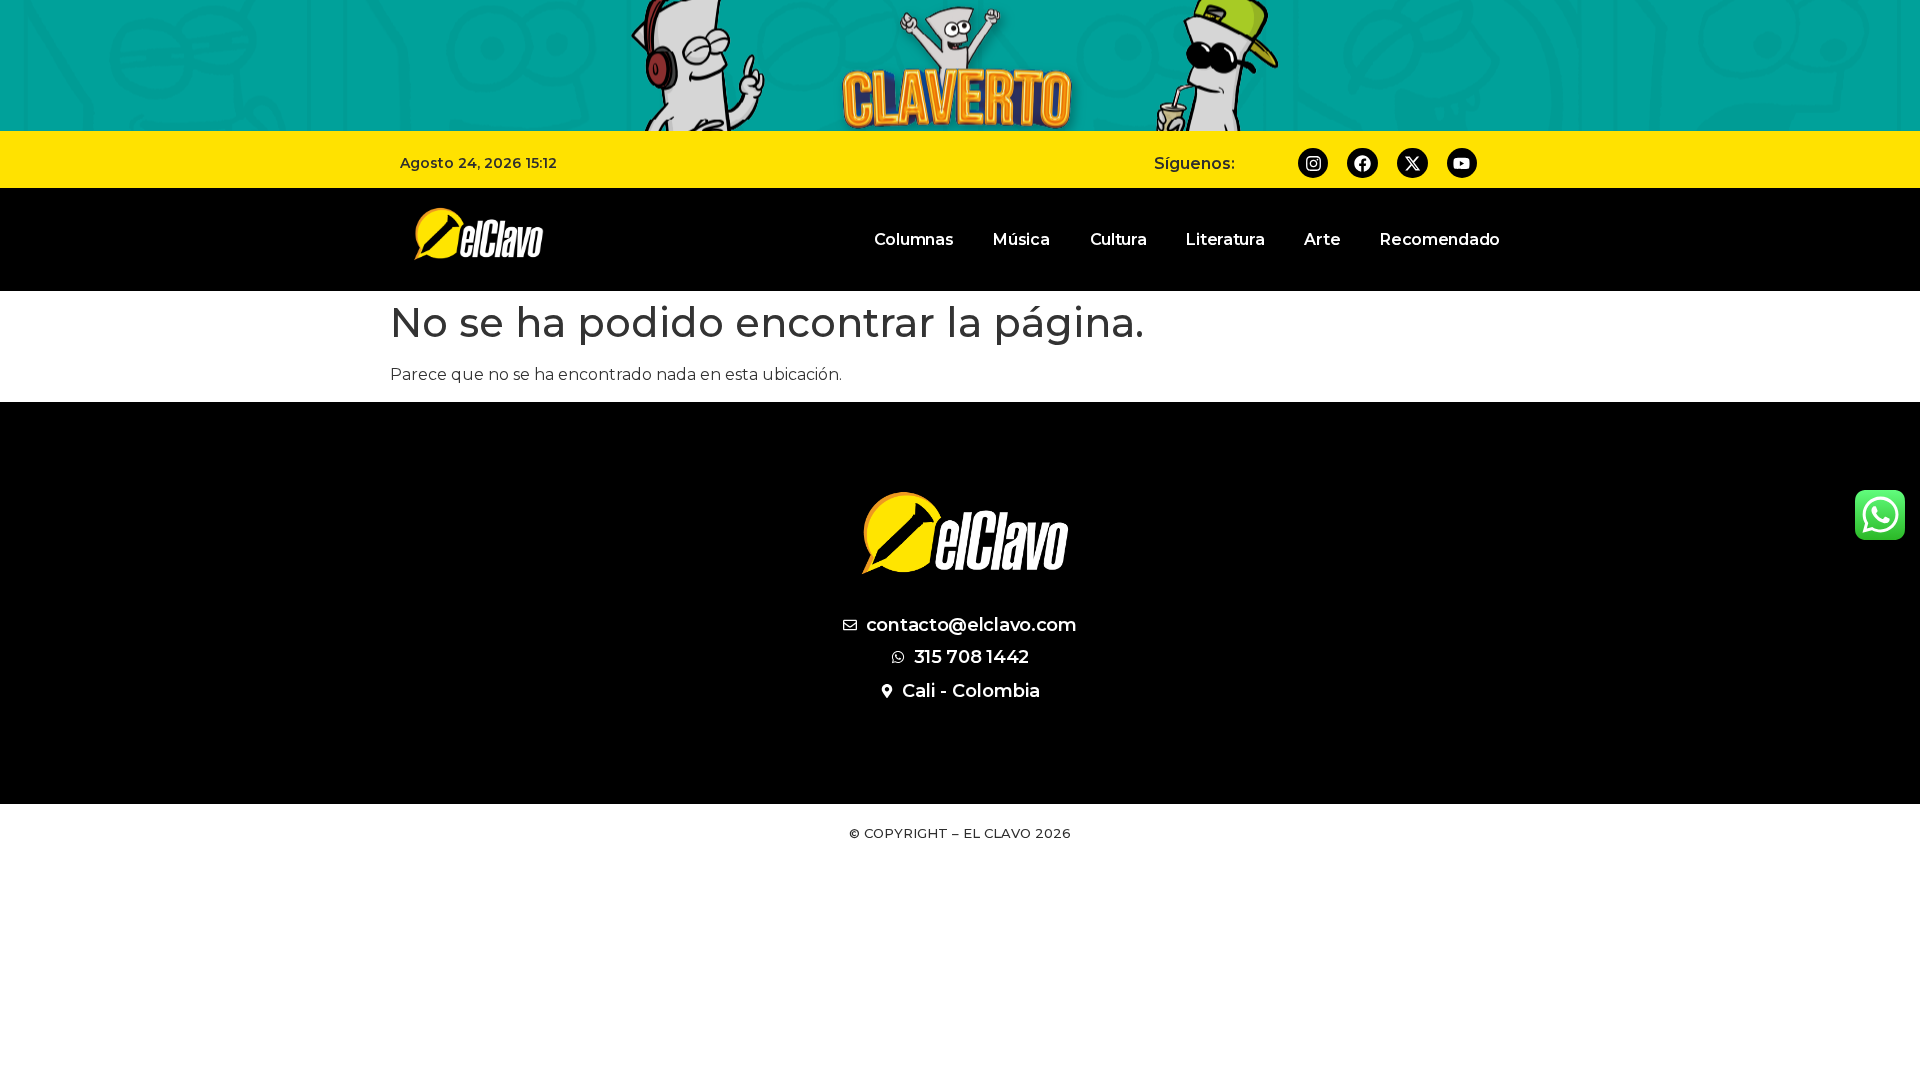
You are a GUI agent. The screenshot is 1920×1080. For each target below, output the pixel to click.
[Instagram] (1313, 163)
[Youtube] (1462, 163)
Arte (1322, 239)
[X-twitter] (1412, 163)
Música (1021, 239)
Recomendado (1440, 239)
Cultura (1118, 239)
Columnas (914, 239)
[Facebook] (1362, 163)
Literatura (1225, 239)
